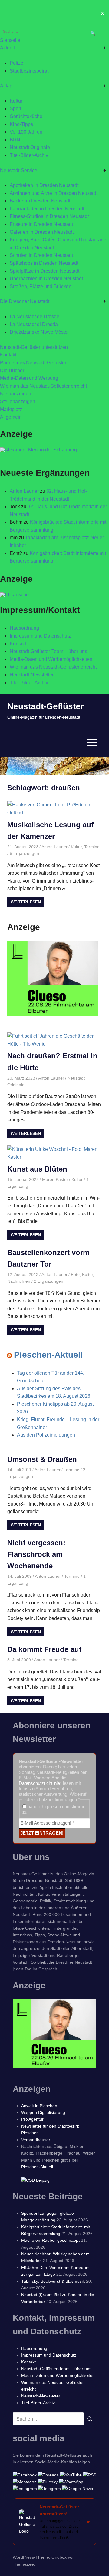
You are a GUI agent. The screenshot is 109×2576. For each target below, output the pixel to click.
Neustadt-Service (19, 170)
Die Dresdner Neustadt (25, 301)
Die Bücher (12, 371)
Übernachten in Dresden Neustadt (46, 279)
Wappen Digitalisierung (43, 2112)
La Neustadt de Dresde (35, 316)
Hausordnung (24, 628)
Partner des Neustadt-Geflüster (33, 363)
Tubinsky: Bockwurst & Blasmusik (53, 2281)
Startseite (10, 40)
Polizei (17, 63)
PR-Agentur (32, 2119)
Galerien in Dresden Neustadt (42, 232)
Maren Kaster (55, 1179)
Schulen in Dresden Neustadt (41, 255)
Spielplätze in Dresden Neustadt (45, 271)
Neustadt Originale (30, 147)
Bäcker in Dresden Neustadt (40, 201)
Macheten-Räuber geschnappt (50, 2240)
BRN (15, 140)
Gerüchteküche (26, 116)
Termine (92, 847)
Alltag (6, 86)
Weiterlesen (26, 902)
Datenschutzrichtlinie (39, 1783)
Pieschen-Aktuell (48, 1355)
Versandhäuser (36, 2140)
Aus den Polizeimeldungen (46, 1435)
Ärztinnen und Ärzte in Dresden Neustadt (54, 193)
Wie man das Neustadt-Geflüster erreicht (43, 386)
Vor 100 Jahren (26, 132)
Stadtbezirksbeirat (29, 71)
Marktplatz (11, 409)
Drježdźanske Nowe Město (39, 332)
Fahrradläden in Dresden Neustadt (47, 209)
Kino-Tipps (21, 124)
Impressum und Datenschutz (40, 636)
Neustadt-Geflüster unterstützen (34, 347)
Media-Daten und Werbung (29, 378)
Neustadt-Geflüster (46, 706)
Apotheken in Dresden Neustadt (44, 185)
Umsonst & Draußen (42, 1459)
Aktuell (7, 48)
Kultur (16, 101)
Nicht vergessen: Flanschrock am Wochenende (36, 1554)
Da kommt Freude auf (44, 1649)
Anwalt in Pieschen (39, 2106)
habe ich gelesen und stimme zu (54, 1809)
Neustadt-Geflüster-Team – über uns (48, 651)
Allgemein (11, 417)
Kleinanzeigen (16, 394)
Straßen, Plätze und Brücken (41, 286)
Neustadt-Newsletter (32, 675)
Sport (15, 109)
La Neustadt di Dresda (34, 324)
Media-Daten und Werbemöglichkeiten (51, 659)
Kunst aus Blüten (37, 1169)
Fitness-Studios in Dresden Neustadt (49, 216)
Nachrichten (19, 1281)
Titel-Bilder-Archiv (29, 155)
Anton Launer (24, 491)
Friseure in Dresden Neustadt (41, 224)
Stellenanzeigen (18, 402)
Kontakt (8, 355)
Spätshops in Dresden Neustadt (44, 263)
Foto (75, 1274)
